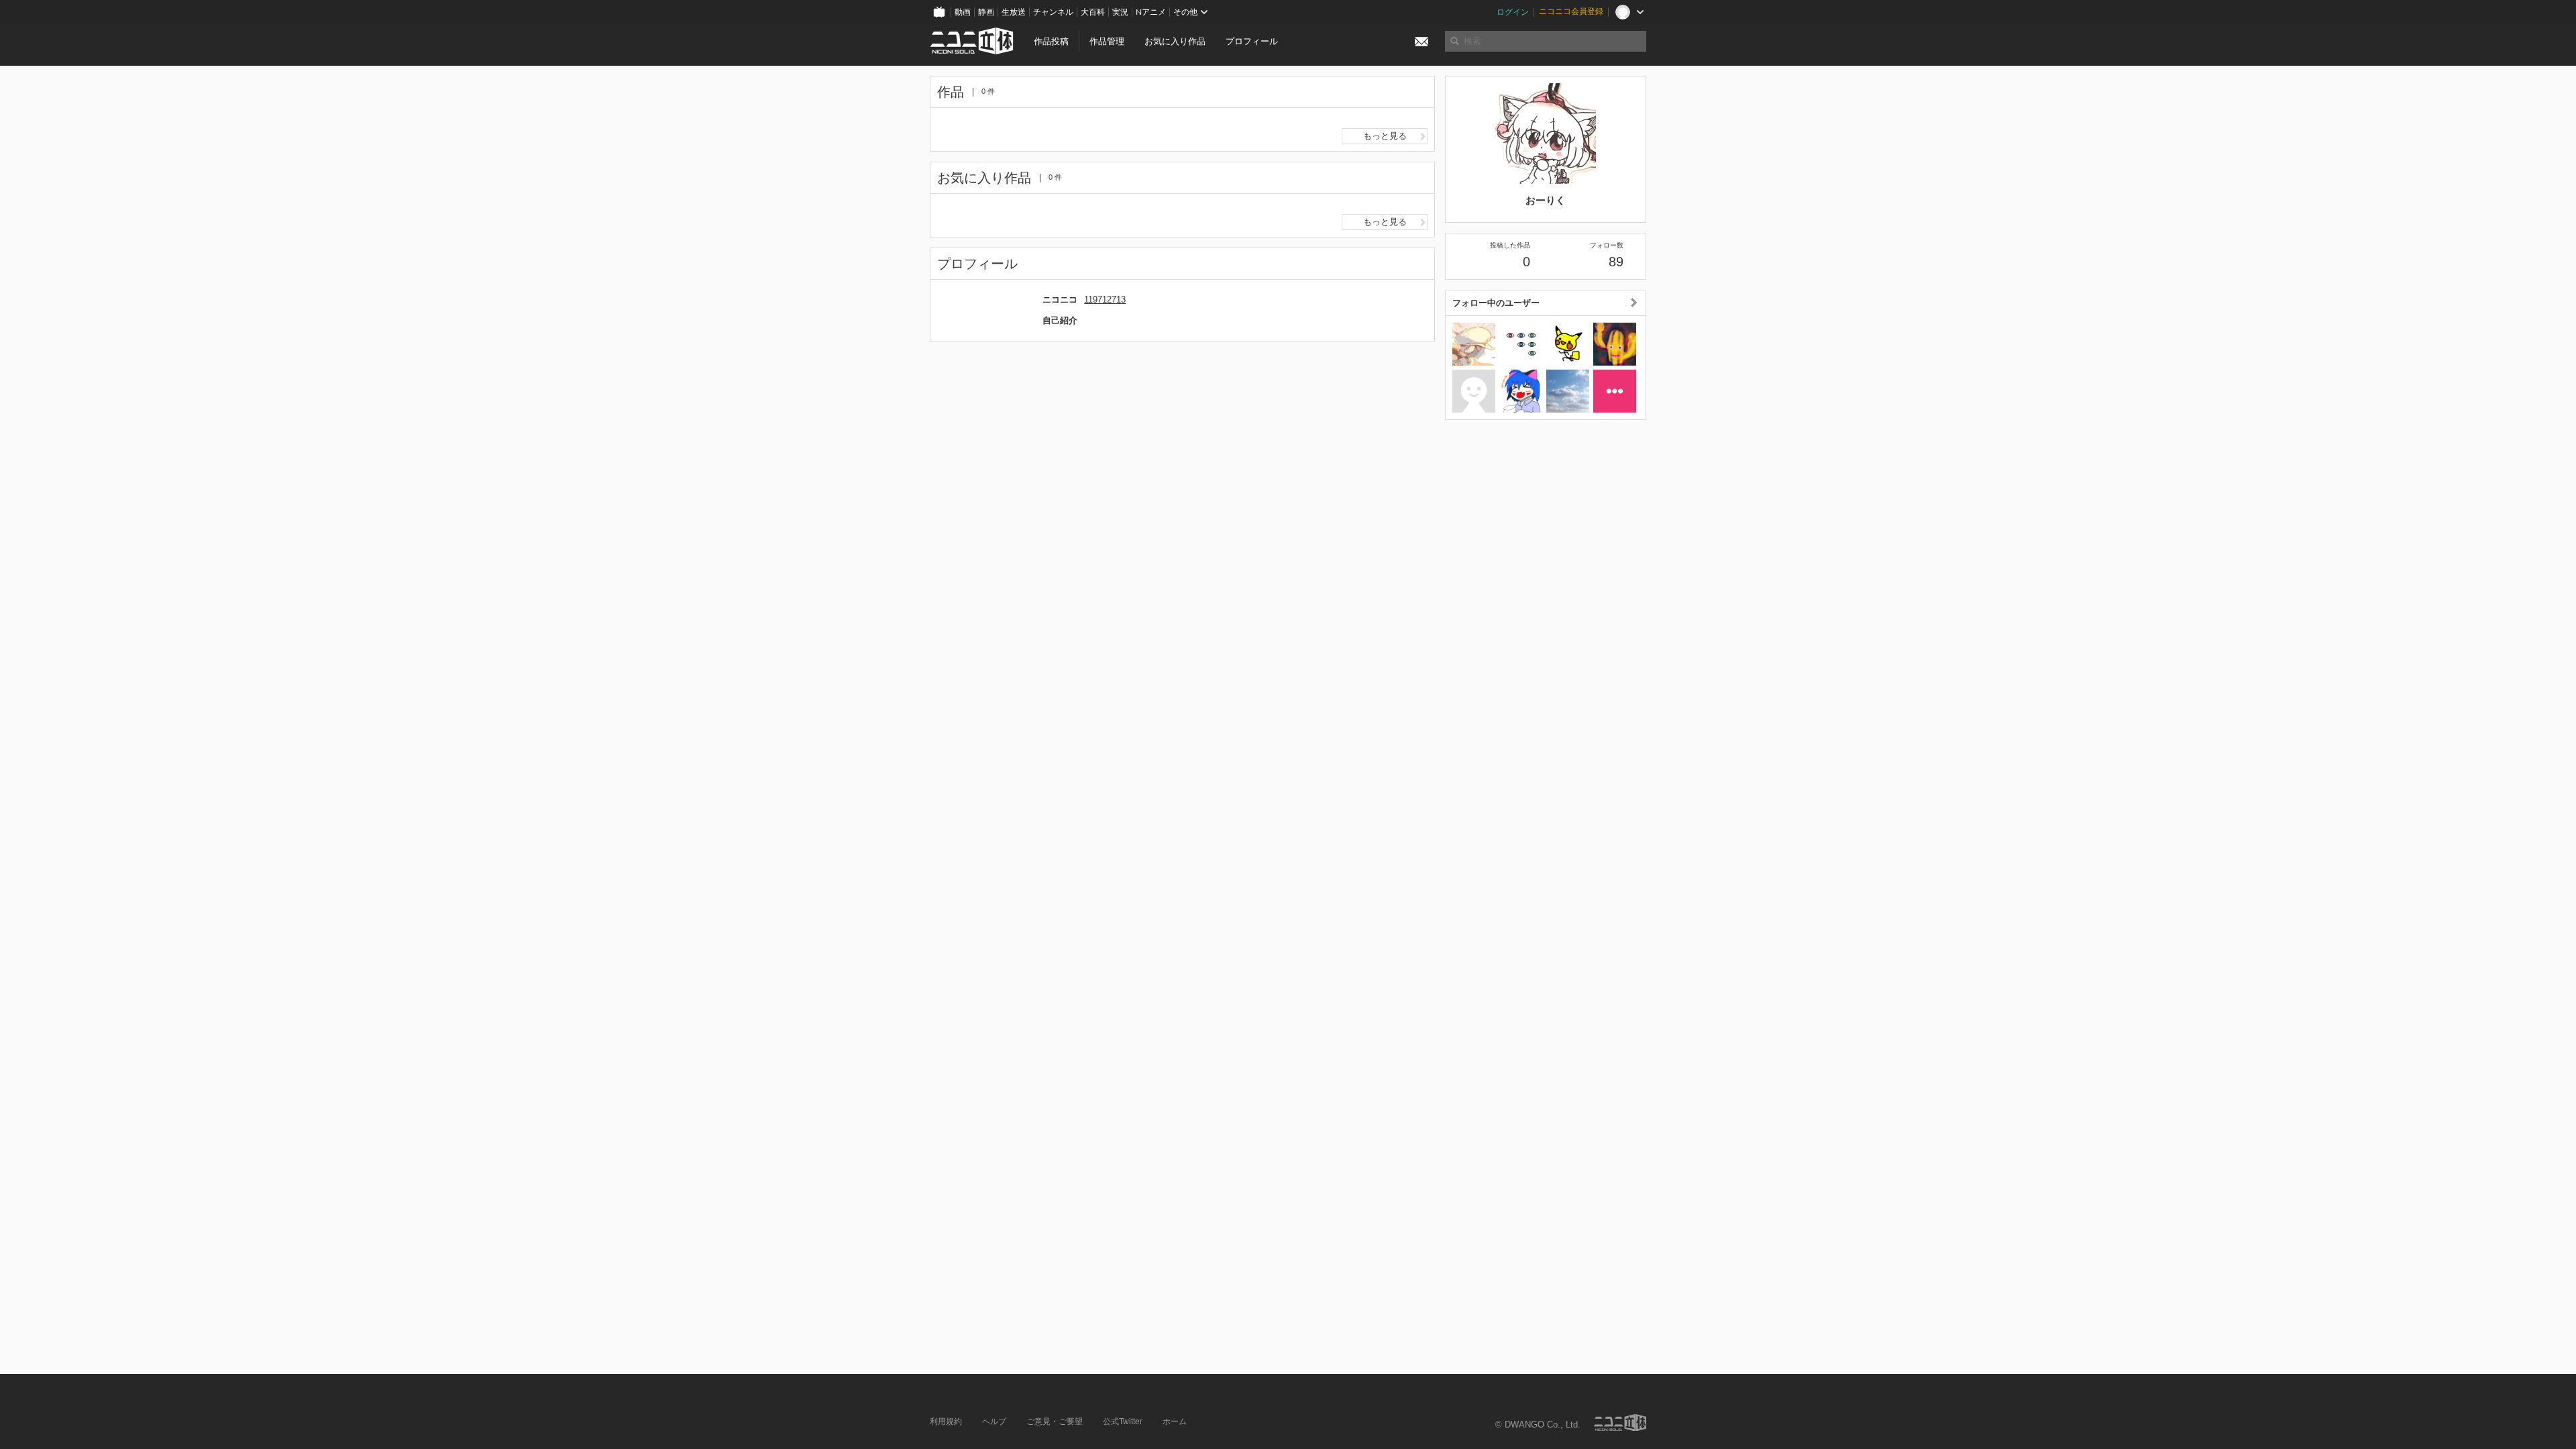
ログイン (1513, 12)
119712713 (1105, 300)
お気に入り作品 (1175, 41)
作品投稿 (1051, 41)
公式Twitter (1123, 1421)
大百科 (1093, 12)
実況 (1120, 12)
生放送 (1014, 12)
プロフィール (1252, 41)
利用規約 (946, 1421)
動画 (963, 12)
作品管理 (1107, 41)
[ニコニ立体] (1620, 1423)
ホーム (1175, 1421)
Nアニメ (1151, 12)
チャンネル (1053, 12)
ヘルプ (994, 1421)
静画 (986, 12)
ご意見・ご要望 (1055, 1421)
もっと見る (1385, 136)
